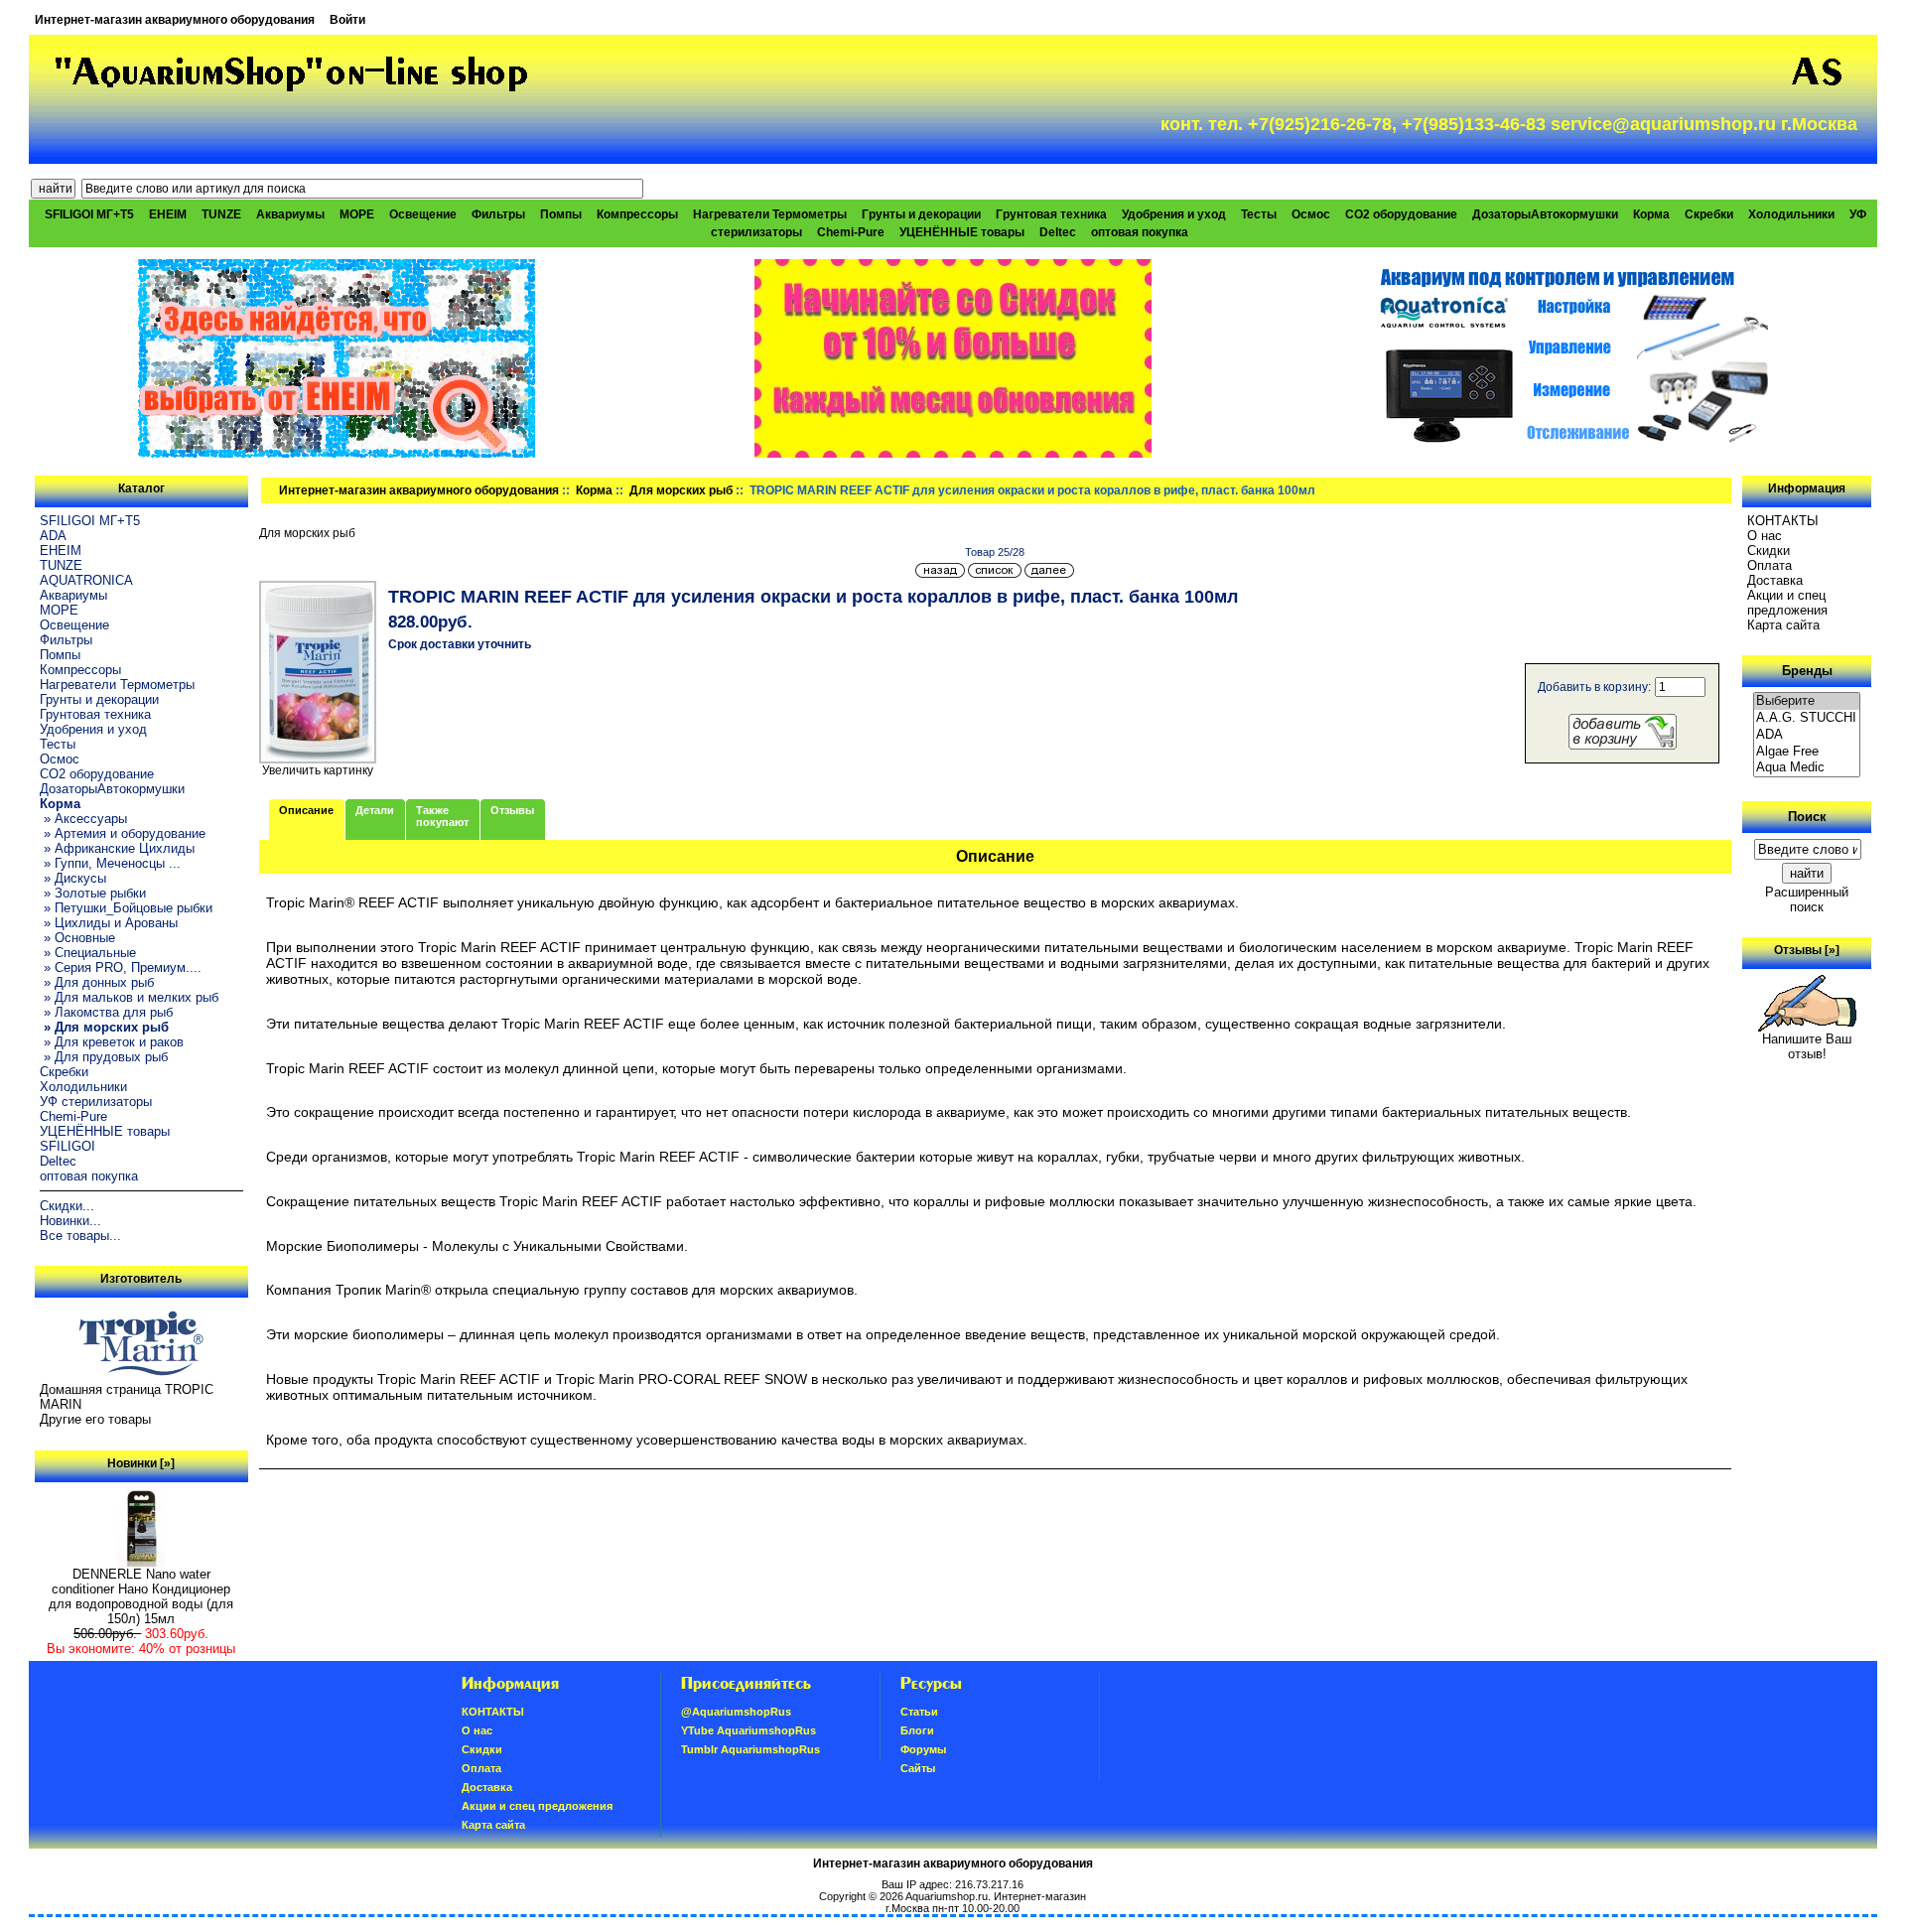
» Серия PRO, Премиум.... (121, 967)
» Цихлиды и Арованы (109, 923)
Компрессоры (637, 214)
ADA (53, 536)
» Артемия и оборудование (123, 833)
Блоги (917, 1730)
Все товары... (80, 1236)
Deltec (1058, 232)
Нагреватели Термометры (770, 214)
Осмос (1311, 214)
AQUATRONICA (86, 580)
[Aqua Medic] (1807, 768)
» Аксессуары (83, 819)
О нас (1765, 536)
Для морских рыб (681, 490)
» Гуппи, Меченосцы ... (110, 863)
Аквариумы (290, 214)
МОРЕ (357, 214)
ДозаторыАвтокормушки (1545, 214)
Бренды (1807, 671)
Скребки (1709, 214)
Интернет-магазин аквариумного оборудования (175, 20)
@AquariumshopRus (736, 1712)
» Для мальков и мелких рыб (129, 997)
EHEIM (168, 214)
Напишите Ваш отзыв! (1807, 1046)
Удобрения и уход (1174, 214)
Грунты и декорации (921, 214)
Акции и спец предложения (1787, 603)
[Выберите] (1807, 701)
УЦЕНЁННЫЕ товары (962, 232)
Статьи (919, 1712)
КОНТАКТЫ (1783, 521)
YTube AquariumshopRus (749, 1730)
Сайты (918, 1768)
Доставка (1775, 580)
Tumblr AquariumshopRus (750, 1749)
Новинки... (70, 1221)
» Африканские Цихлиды (117, 848)
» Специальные (88, 953)
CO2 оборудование (1401, 214)
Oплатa (1770, 565)
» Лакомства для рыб (106, 1012)
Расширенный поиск (1807, 899)
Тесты (1259, 214)
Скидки (1769, 551)
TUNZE (221, 214)
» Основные (77, 938)
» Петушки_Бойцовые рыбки (126, 908)
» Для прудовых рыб (104, 1057)
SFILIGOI (68, 1146)
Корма (594, 490)
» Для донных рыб (97, 982)
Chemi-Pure (851, 232)
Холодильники (1791, 214)
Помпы (561, 214)
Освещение (423, 214)
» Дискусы (73, 878)
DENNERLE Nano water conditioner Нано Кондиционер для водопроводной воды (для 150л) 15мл (141, 1596)
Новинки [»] (141, 1463)
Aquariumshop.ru (947, 1896)
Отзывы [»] (1807, 950)
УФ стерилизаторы (96, 1102)
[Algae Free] (1807, 752)
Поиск (1807, 817)
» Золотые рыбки (93, 893)
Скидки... (67, 1206)
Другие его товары (95, 1419)
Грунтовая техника (1051, 214)
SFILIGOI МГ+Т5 (89, 214)
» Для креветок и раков (112, 1042)
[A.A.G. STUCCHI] (1807, 718)
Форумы (923, 1749)
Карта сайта (1783, 625)
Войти (347, 20)
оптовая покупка (1140, 232)
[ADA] (1807, 735)
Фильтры (498, 214)
